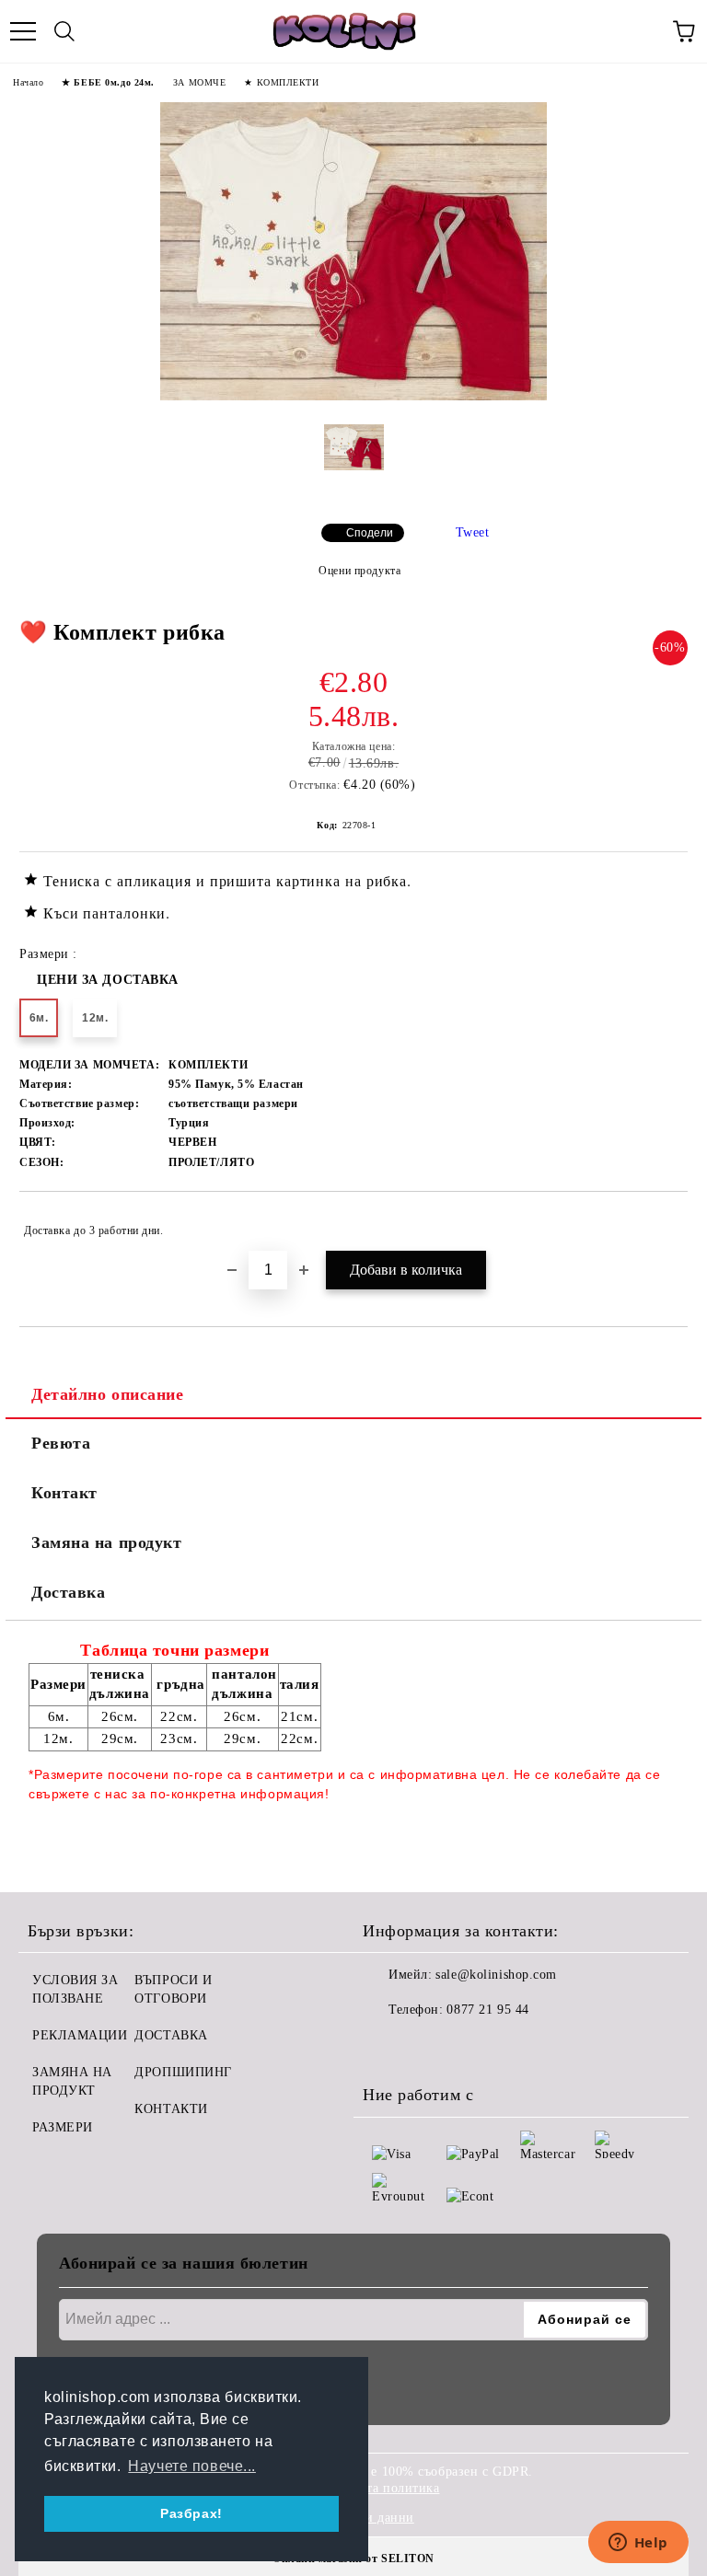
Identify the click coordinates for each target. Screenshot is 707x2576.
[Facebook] (387, 2047)
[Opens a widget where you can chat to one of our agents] (638, 2544)
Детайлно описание (108, 1394)
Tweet (473, 532)
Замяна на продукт (107, 1542)
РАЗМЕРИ (63, 2127)
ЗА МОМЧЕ (199, 82)
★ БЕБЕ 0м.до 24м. (108, 82)
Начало (28, 82)
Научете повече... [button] (192, 2466)
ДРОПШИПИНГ (183, 2072)
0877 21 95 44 (487, 2010)
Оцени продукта (359, 571)
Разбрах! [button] (191, 2513)
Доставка (68, 1592)
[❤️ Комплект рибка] (353, 396)
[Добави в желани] (661, 1222)
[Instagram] (427, 2047)
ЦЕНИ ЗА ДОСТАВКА (108, 980)
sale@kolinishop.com (496, 1975)
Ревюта (61, 1443)
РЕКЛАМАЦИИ (80, 2035)
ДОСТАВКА (171, 2035)
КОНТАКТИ (171, 2109)
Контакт (64, 1493)
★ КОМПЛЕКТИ (281, 82)
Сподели (370, 533)
